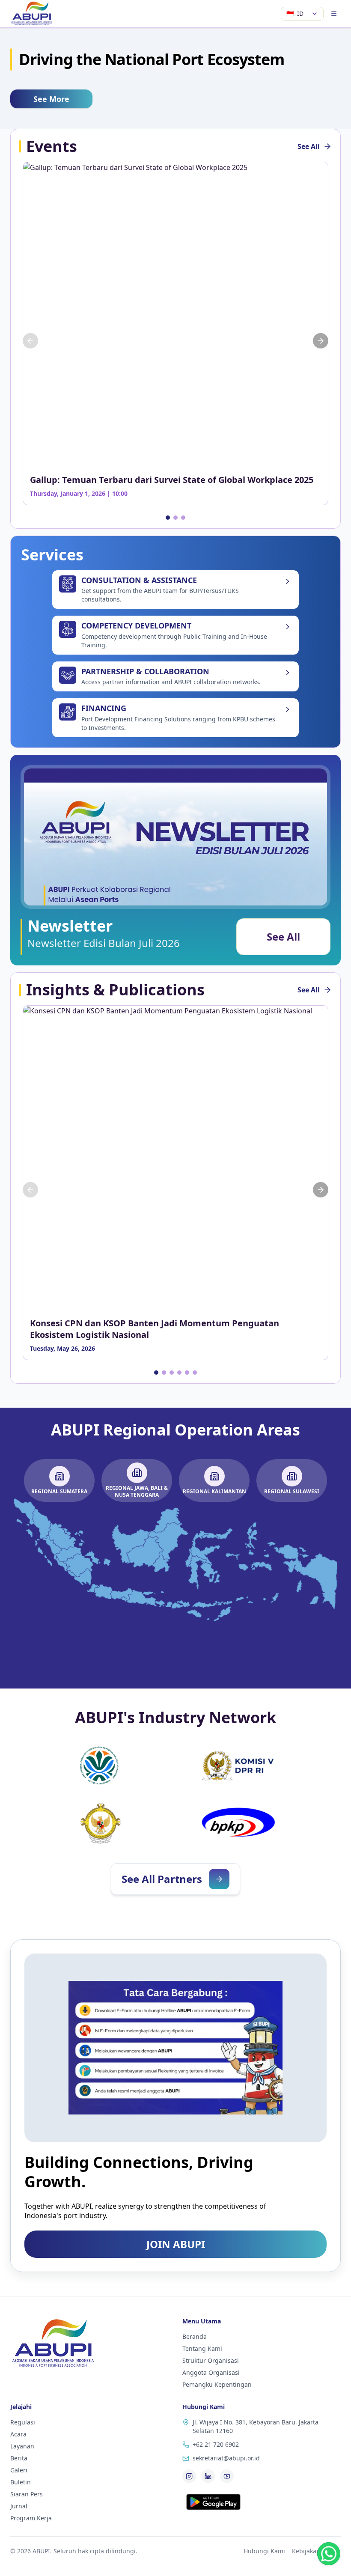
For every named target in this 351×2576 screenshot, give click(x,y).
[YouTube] (227, 2476)
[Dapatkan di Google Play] (213, 2502)
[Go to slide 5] (187, 1373)
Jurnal (19, 2506)
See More (51, 99)
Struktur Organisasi (211, 2360)
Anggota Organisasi (211, 2372)
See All (309, 146)
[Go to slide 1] (168, 518)
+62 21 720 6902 (216, 2444)
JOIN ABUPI (176, 2244)
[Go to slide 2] (175, 518)
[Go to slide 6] (195, 1373)
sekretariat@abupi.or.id (226, 2458)
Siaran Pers (27, 2494)
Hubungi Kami (264, 2551)
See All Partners (162, 1879)
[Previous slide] (30, 341)
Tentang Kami (202, 2348)
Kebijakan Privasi (316, 2551)
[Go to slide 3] (183, 518)
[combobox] (302, 14)
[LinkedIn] (208, 2476)
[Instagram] (189, 2476)
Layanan (22, 2446)
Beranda (195, 2336)
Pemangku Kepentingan (217, 2384)
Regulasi (23, 2422)
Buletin (21, 2482)
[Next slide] (321, 341)
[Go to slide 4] (179, 1373)
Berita (19, 2458)
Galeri (19, 2470)
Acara (18, 2434)
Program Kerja (31, 2518)
